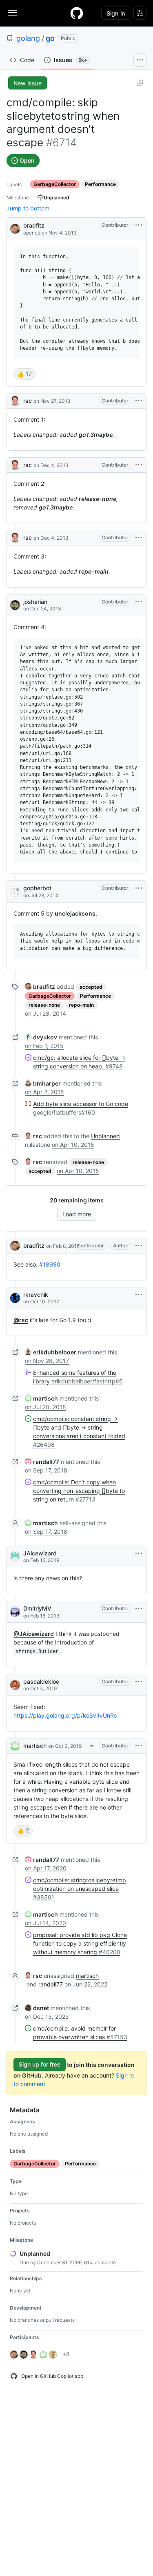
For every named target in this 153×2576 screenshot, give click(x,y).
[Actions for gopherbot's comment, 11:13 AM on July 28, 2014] (139, 888)
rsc (28, 401)
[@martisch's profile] (15, 1746)
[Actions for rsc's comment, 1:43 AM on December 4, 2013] (139, 538)
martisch (35, 1746)
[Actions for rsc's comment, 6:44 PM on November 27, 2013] (139, 401)
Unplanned (105, 1136)
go (50, 38)
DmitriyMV (37, 1608)
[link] (40, 986)
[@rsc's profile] (15, 401)
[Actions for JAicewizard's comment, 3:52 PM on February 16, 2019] (139, 1553)
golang (28, 38)
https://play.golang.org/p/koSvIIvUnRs (65, 1715)
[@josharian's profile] (15, 605)
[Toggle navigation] (13, 13)
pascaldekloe (41, 1681)
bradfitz (34, 225)
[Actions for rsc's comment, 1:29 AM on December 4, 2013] (139, 465)
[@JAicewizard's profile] (15, 1556)
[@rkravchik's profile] (15, 1298)
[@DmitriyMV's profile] (15, 1612)
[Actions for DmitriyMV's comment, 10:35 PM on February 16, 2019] (139, 1609)
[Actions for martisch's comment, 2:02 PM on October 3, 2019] (139, 1746)
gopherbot (37, 888)
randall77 (51, 1984)
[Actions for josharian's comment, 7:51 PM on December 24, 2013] (139, 602)
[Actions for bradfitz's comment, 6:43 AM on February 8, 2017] (139, 1246)
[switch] (24, 374)
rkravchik (36, 1295)
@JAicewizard (34, 1634)
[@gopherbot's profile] (15, 891)
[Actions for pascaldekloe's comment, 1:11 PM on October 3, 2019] (139, 1682)
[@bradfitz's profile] (15, 228)
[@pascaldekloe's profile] (15, 1685)
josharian (35, 602)
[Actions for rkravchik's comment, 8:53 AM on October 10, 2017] (139, 1295)
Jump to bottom (28, 208)
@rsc (21, 1320)
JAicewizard (40, 1553)
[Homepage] (77, 13)
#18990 (50, 1264)
